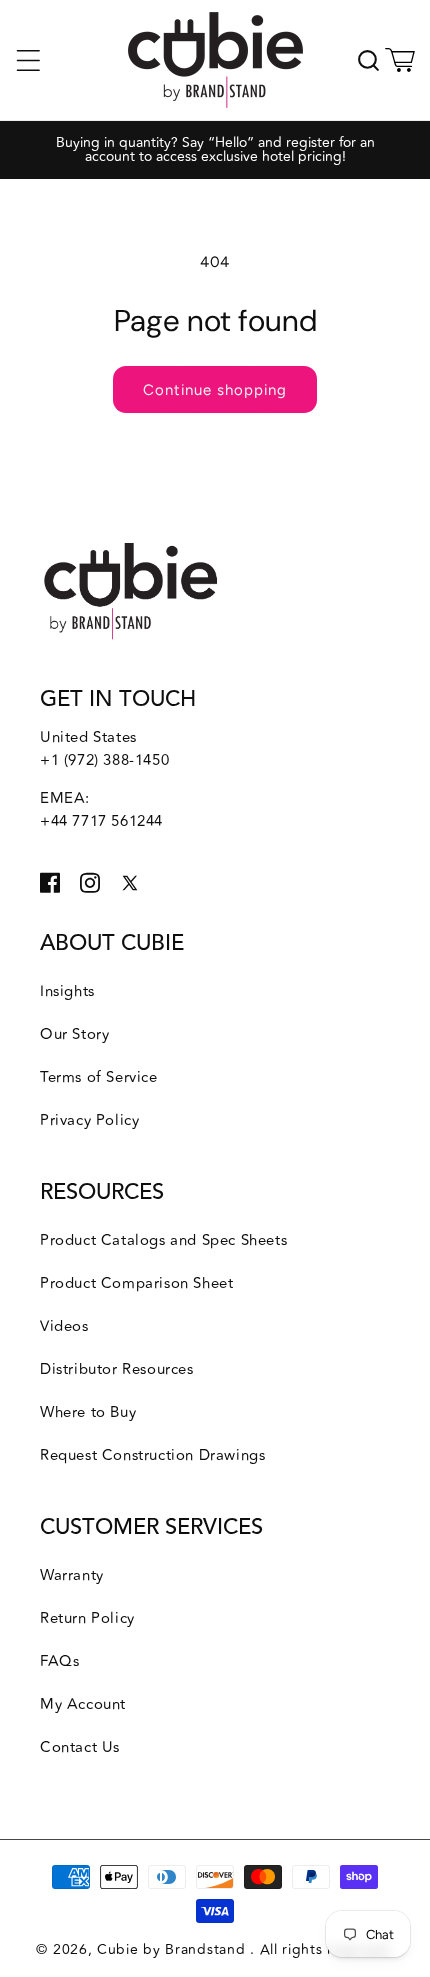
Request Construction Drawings (152, 1455)
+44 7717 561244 (101, 821)
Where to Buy (88, 1412)
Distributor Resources (117, 1369)
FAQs (59, 1661)
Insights (67, 991)
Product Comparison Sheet (136, 1283)
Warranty (72, 1575)
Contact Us (80, 1747)
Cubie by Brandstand (173, 1949)
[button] (28, 60)
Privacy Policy (89, 1120)
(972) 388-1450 (116, 760)
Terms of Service (99, 1077)
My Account (83, 1704)
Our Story (74, 1034)
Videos (64, 1326)
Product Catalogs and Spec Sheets (163, 1240)
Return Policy (87, 1618)
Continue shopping (215, 390)
